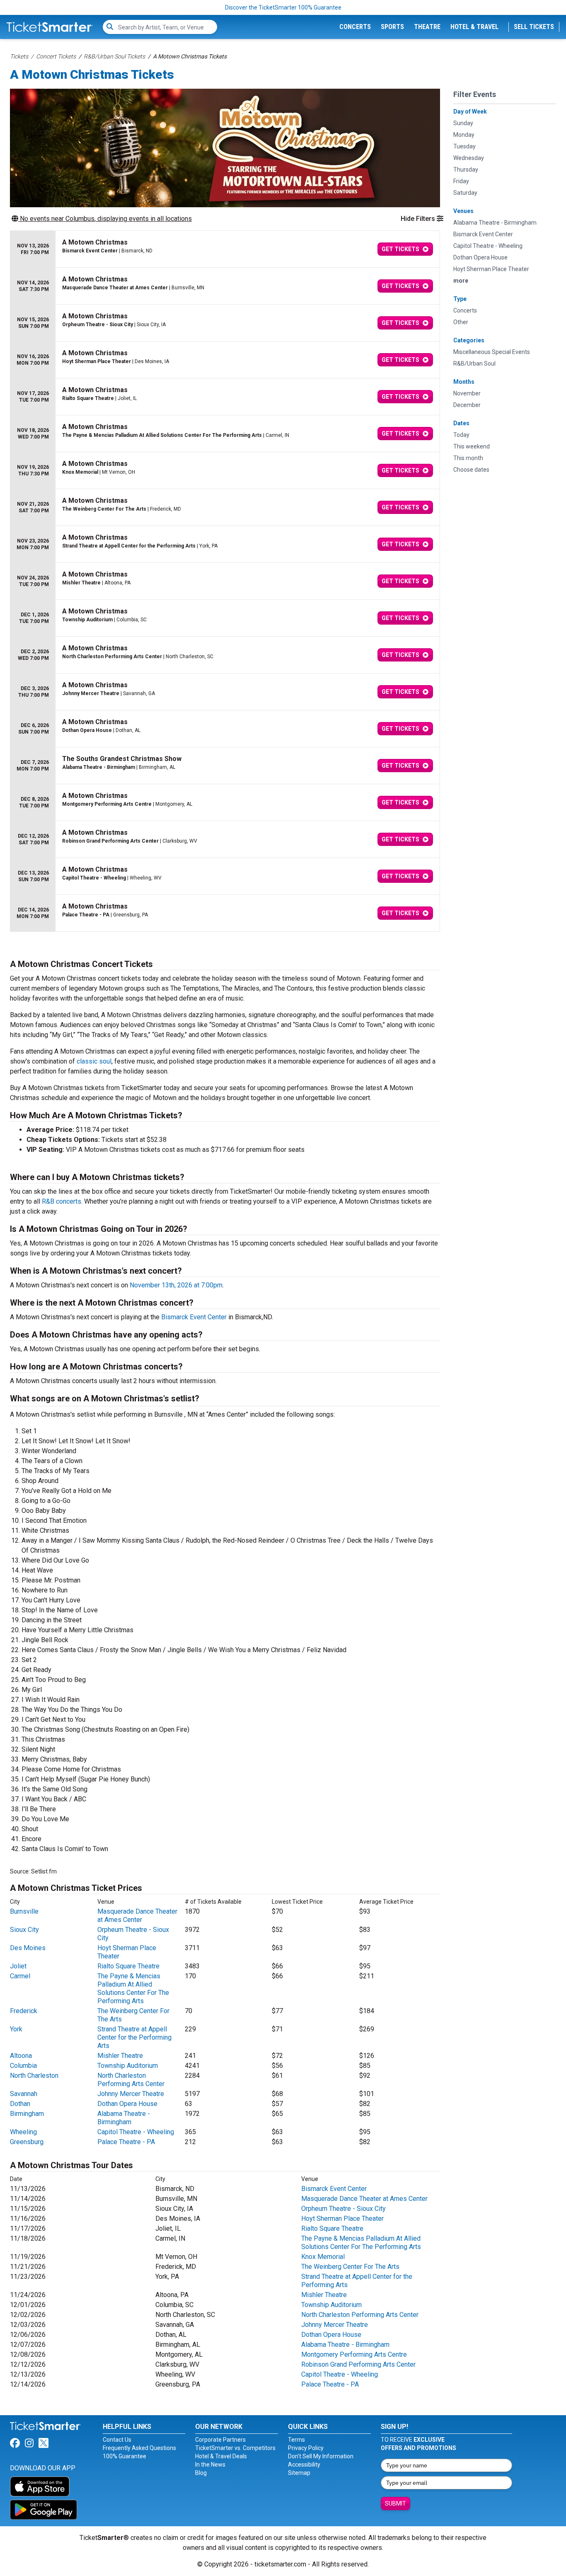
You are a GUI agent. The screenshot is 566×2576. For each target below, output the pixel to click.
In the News (210, 2465)
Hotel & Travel (474, 27)
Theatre (427, 27)
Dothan (20, 2104)
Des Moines (28, 1948)
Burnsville (24, 1911)
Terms (296, 2440)
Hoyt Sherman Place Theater (342, 2219)
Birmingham (27, 2114)
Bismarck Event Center (194, 1317)
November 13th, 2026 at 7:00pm (176, 1285)
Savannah (24, 2094)
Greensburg (27, 2142)
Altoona (21, 2056)
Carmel (20, 1976)
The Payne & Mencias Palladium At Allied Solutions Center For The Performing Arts (133, 1988)
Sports (392, 27)
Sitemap (299, 2473)
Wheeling (23, 2132)
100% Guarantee (125, 2456)
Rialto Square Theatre (128, 1966)
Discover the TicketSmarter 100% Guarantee (283, 7)
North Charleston (34, 2076)
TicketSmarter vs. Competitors (235, 2448)
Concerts (355, 27)
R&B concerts (62, 1201)
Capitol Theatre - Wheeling (136, 2132)
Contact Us (117, 2440)
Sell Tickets (534, 27)
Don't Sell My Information (321, 2456)
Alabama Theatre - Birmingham (124, 2118)
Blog (201, 2473)
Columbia (23, 2066)
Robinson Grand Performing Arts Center (358, 2364)
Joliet (18, 1966)
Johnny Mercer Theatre (131, 2094)
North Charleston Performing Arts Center (131, 2080)
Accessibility (304, 2465)
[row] (225, 249)
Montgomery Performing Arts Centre (354, 2354)
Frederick (24, 2011)
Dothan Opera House (127, 2104)
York (16, 2029)
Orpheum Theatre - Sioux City (343, 2209)
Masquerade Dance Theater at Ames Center (137, 1916)
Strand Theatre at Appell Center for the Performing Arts (134, 2037)
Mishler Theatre (120, 2056)
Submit (395, 2503)
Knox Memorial (323, 2257)
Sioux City (24, 1930)
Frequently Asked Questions (139, 2448)
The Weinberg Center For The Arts (350, 2267)
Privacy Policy (306, 2448)
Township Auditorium (128, 2066)
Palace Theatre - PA (126, 2142)
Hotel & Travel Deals (221, 2456)
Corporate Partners (220, 2440)
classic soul (94, 1061)
